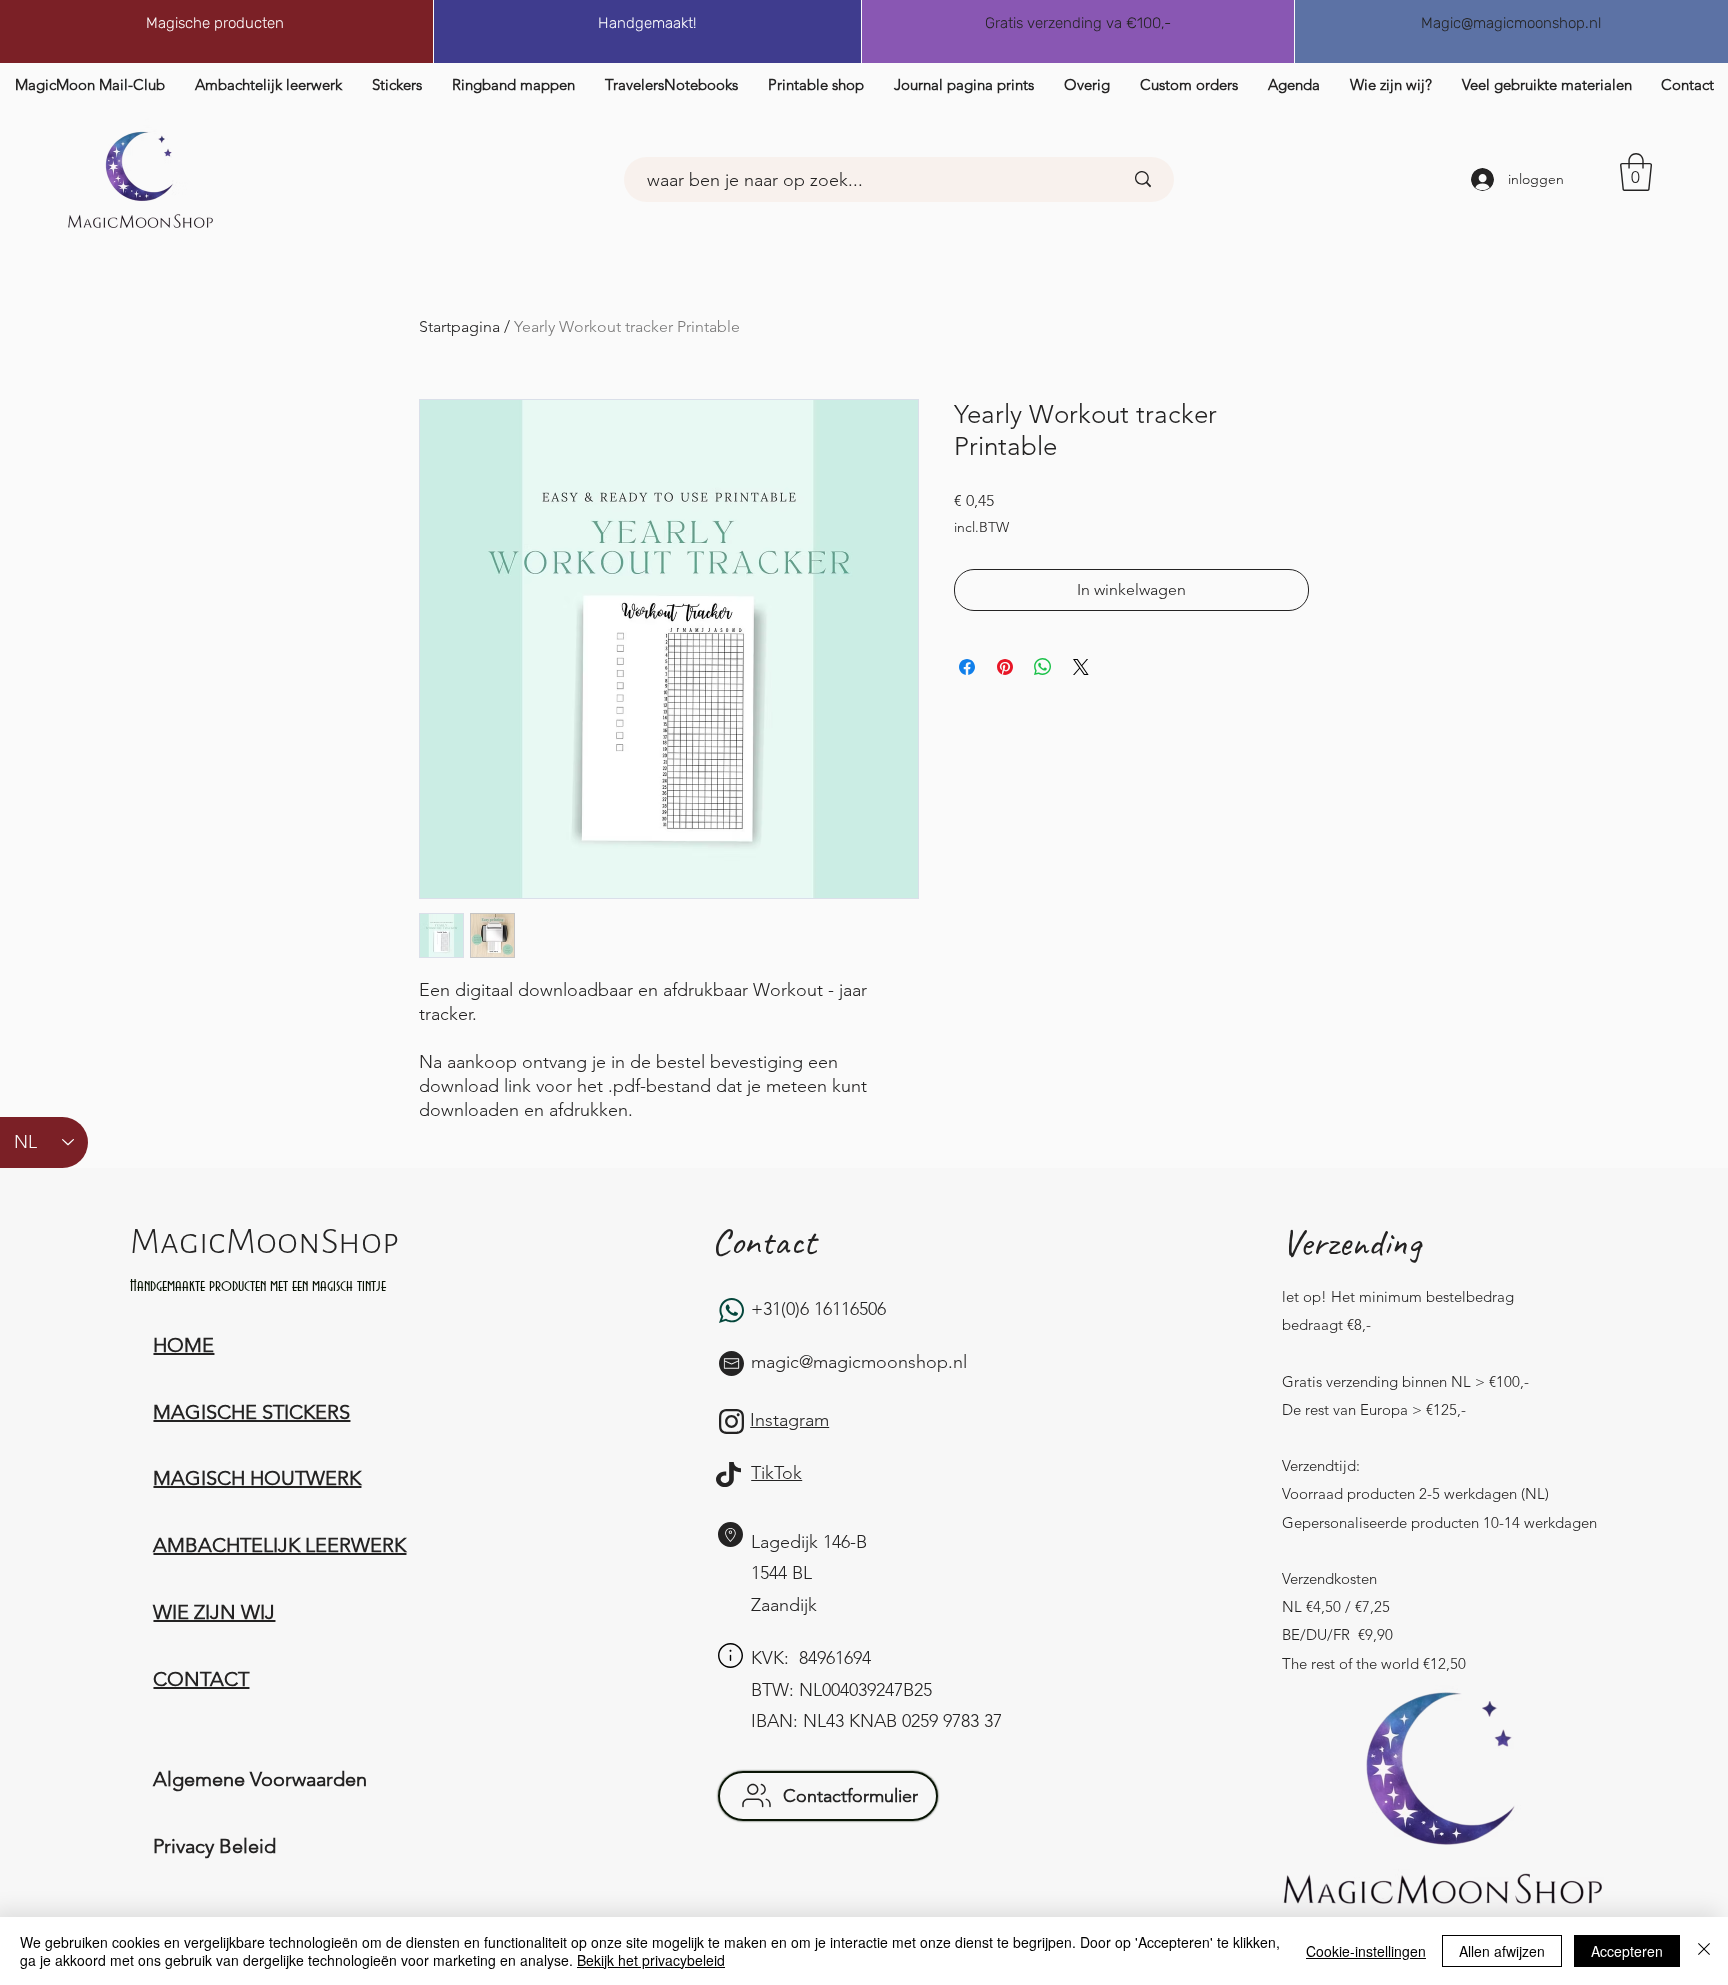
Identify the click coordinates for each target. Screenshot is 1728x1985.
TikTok (776, 1473)
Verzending (1351, 1242)
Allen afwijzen (1502, 1951)
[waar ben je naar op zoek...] (1143, 179)
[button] (1687, 84)
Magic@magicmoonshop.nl (1511, 23)
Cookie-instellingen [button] (1366, 1951)
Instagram (789, 1420)
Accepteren (1627, 1951)
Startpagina (459, 326)
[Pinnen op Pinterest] (1005, 667)
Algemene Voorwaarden (260, 1779)
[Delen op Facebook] (967, 667)
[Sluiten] (1704, 1951)
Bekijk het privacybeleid (651, 1960)
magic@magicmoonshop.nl (859, 1362)
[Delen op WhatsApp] (1043, 667)
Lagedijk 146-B (809, 1542)
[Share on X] (1081, 667)
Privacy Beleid (214, 1846)
